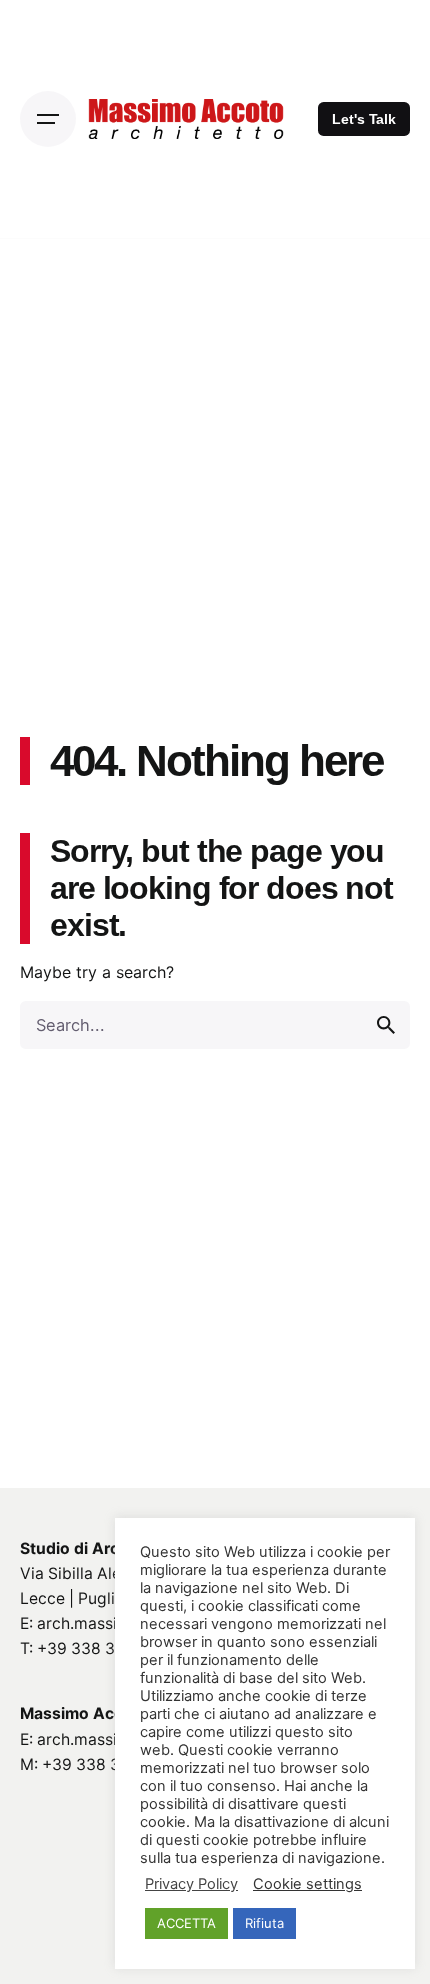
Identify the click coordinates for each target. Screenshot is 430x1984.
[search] (386, 1025)
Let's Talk (364, 119)
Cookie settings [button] (307, 1884)
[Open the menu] (48, 119)
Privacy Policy (191, 1884)
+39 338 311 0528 (104, 1648)
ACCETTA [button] (186, 1923)
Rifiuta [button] (264, 1923)
